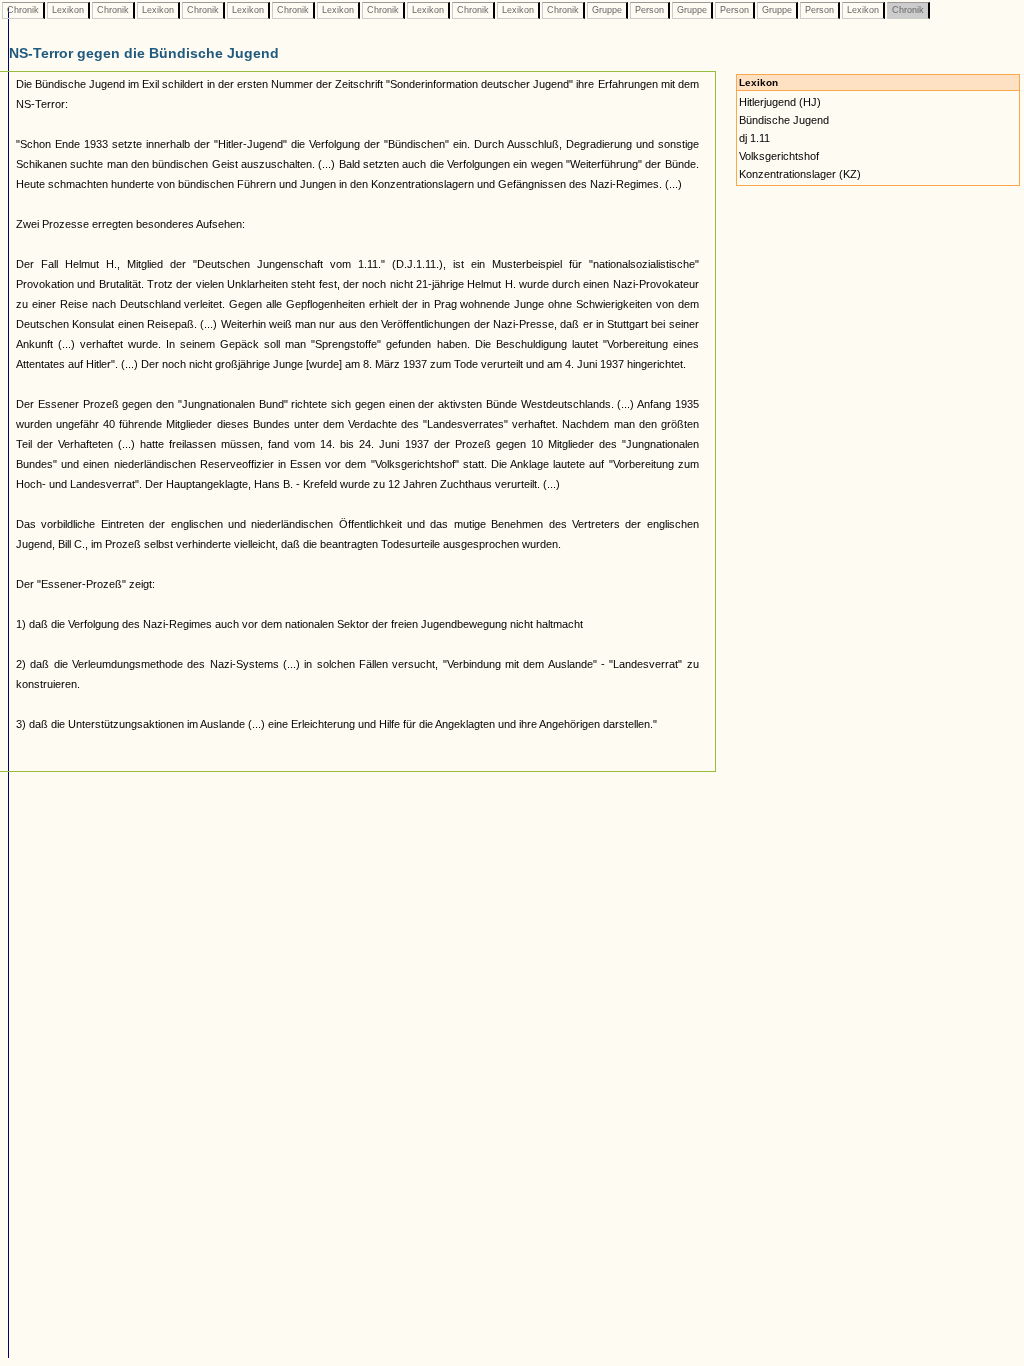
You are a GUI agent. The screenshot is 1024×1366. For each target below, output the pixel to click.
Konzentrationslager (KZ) (800, 174)
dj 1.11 (754, 138)
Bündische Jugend (784, 120)
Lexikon (68, 10)
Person (649, 10)
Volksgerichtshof (779, 156)
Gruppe (607, 10)
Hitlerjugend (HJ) (780, 102)
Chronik (23, 10)
